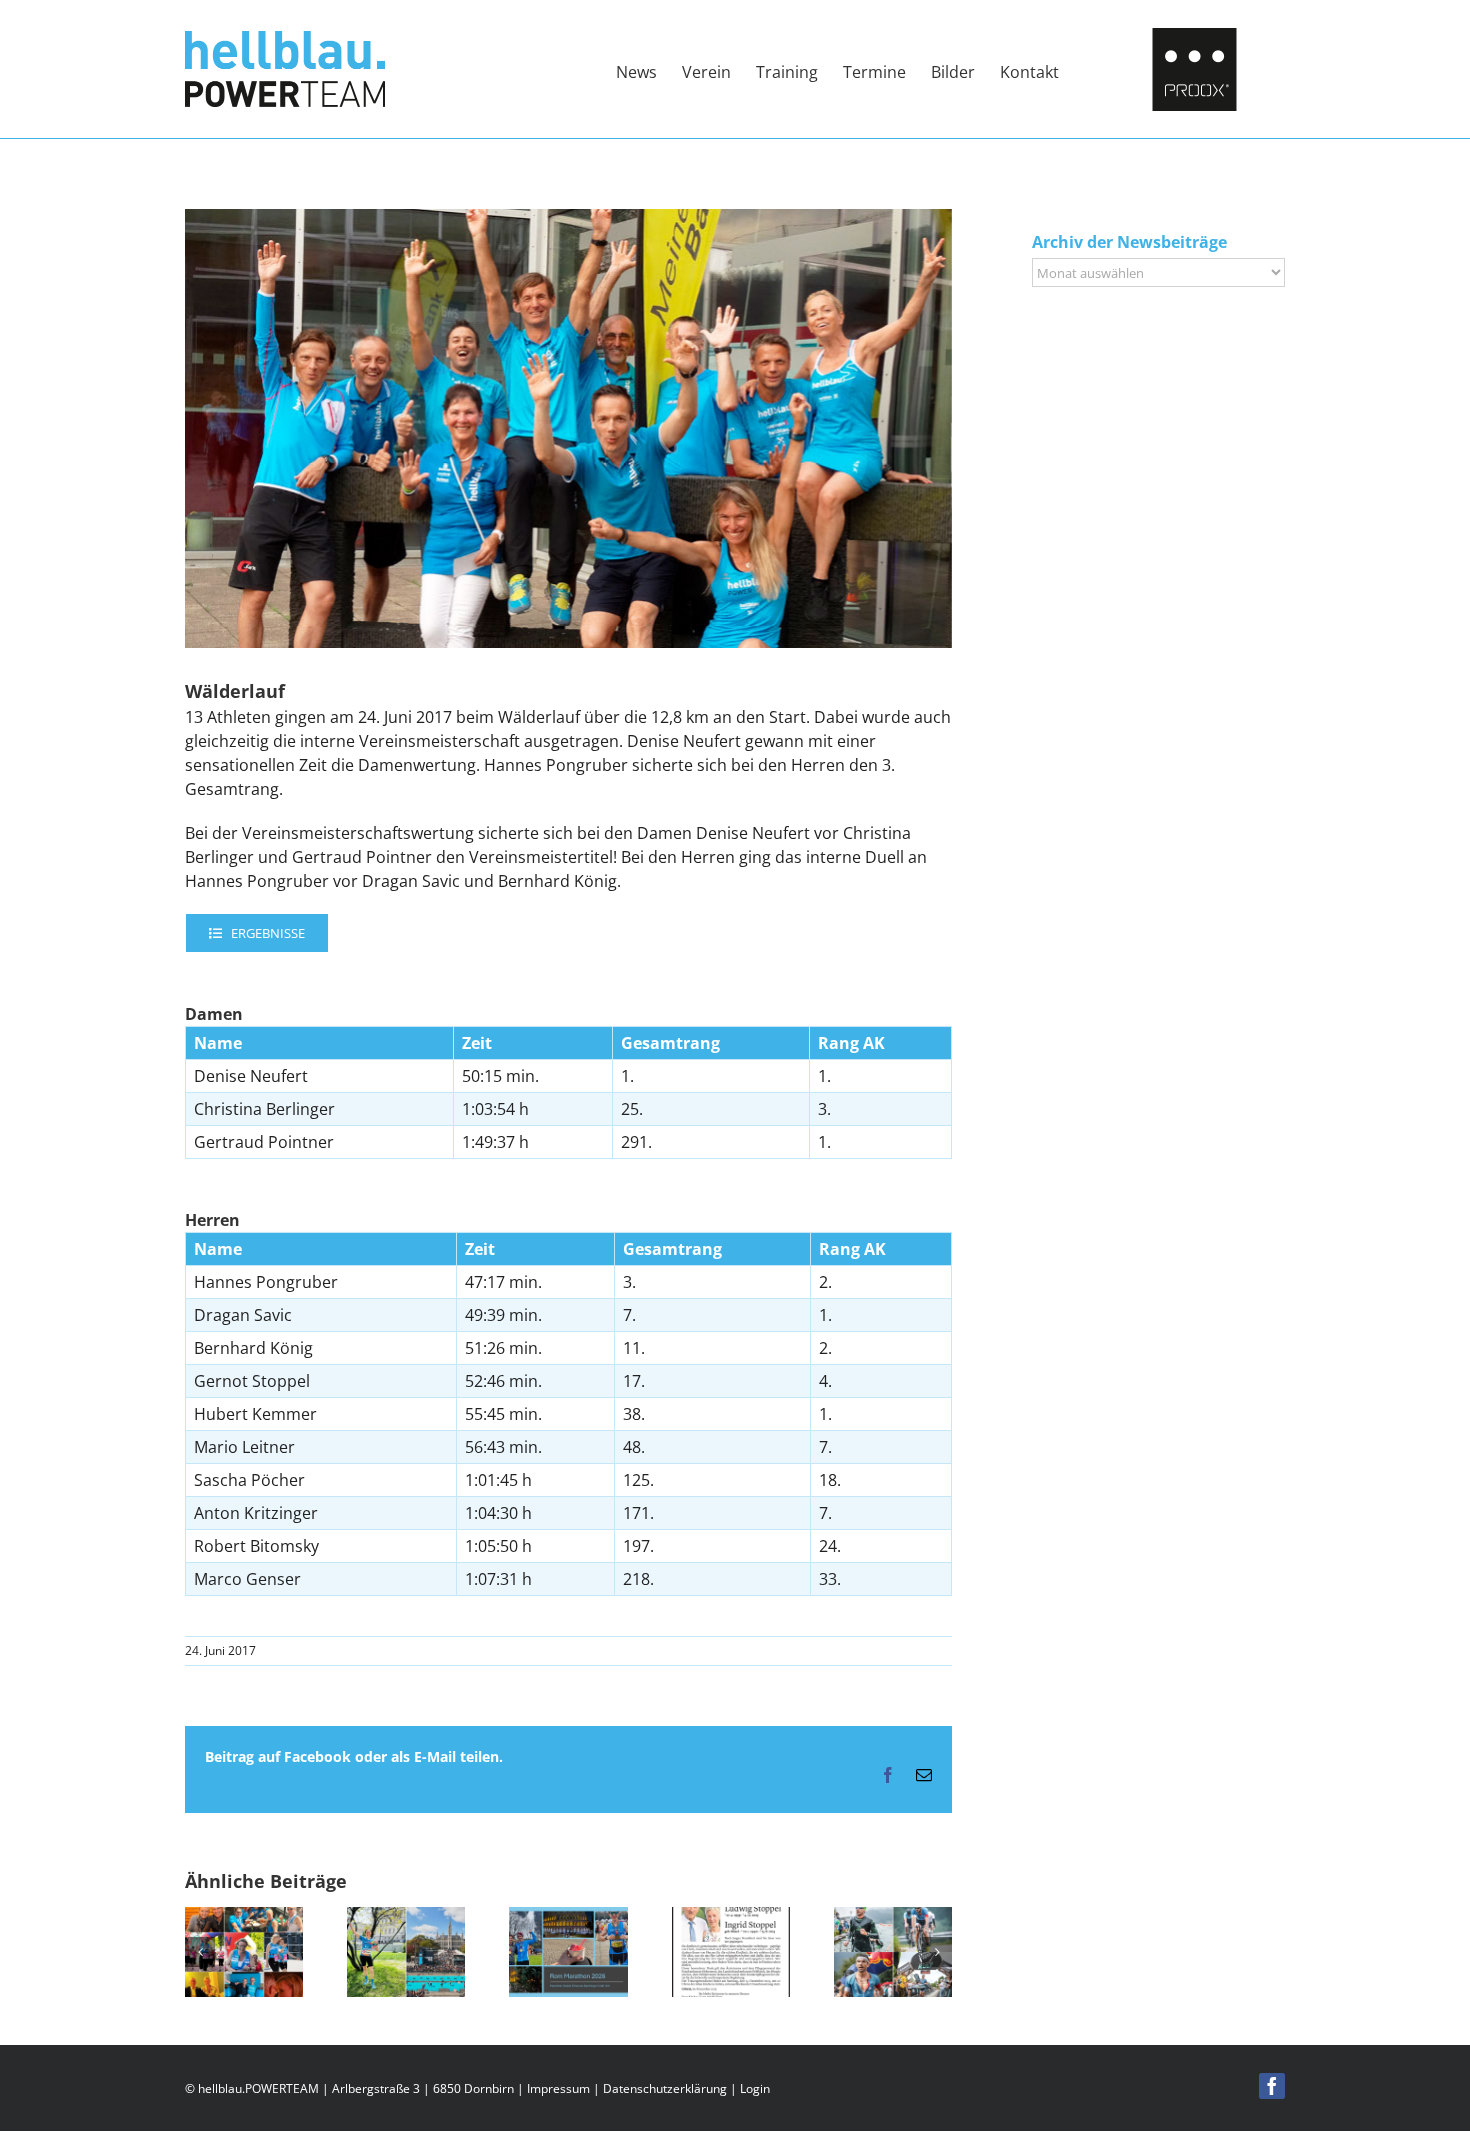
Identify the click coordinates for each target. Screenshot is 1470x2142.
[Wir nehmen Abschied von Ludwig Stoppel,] (731, 1918)
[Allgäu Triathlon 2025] (893, 1918)
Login (755, 2088)
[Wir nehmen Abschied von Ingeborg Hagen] (244, 1918)
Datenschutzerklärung (665, 2088)
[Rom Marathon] (568, 1918)
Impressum (558, 2088)
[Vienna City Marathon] (406, 1918)
